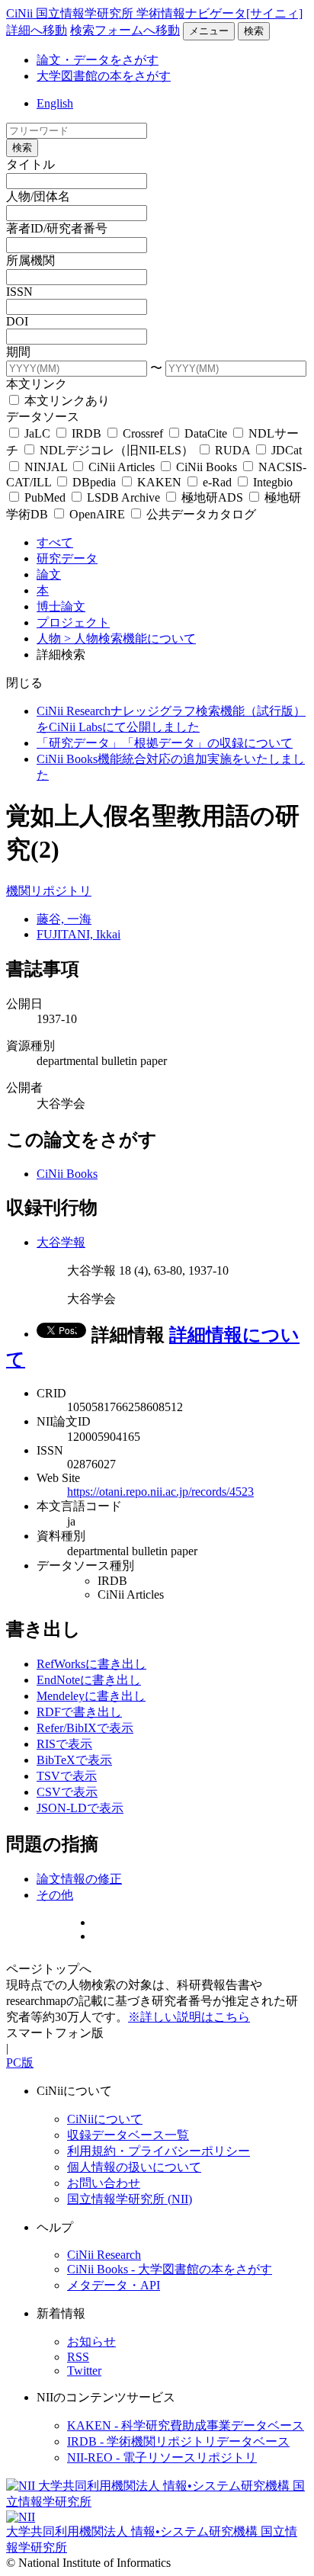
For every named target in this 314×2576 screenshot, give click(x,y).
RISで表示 (64, 1744)
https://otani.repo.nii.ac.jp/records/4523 (160, 1492)
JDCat (285, 450)
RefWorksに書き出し (91, 1664)
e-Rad (217, 482)
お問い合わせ (104, 2183)
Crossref (143, 433)
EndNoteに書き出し (89, 1680)
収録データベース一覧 (128, 2135)
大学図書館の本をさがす (104, 76)
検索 (254, 31)
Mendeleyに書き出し (91, 1696)
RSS (78, 2357)
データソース (43, 417)
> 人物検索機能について (130, 638)
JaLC (37, 433)
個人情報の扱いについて (134, 2167)
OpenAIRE (97, 514)
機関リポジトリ (49, 891)
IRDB (87, 433)
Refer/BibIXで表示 (85, 1728)
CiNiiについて (105, 2119)
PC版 (20, 2063)
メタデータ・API (114, 2285)
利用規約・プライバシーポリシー (159, 2151)
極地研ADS (212, 497)
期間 (18, 352)
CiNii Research (104, 2255)
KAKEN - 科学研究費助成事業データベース (186, 2425)
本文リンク (37, 384)
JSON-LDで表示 (80, 1808)
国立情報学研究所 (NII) (130, 2199)
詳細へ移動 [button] (37, 30)
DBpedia (94, 482)
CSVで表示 (67, 1792)
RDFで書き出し (79, 1712)
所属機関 (30, 260)
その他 (55, 1895)
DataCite (206, 433)
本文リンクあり (66, 401)
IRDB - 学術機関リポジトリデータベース (178, 2441)
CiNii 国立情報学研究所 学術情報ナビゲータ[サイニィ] (154, 13)
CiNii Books (207, 467)
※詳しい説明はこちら (189, 2017)
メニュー (209, 31)
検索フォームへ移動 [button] (125, 30)
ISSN (19, 292)
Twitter (84, 2371)
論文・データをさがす (98, 60)
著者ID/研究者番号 (57, 228)
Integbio (271, 482)
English (55, 103)
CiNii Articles (122, 467)
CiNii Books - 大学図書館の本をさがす (170, 2269)
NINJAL (46, 467)
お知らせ (91, 2342)
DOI (17, 321)
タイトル (30, 164)
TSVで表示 (67, 1776)
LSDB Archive (123, 497)
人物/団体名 (38, 196)
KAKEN (159, 482)
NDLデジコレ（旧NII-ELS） (117, 450)
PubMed (45, 497)
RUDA (232, 450)
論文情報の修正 (79, 1879)
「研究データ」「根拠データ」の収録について (165, 743)
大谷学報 (61, 1242)
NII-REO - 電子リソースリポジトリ (162, 2457)
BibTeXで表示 (74, 1760)
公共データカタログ (200, 514)
